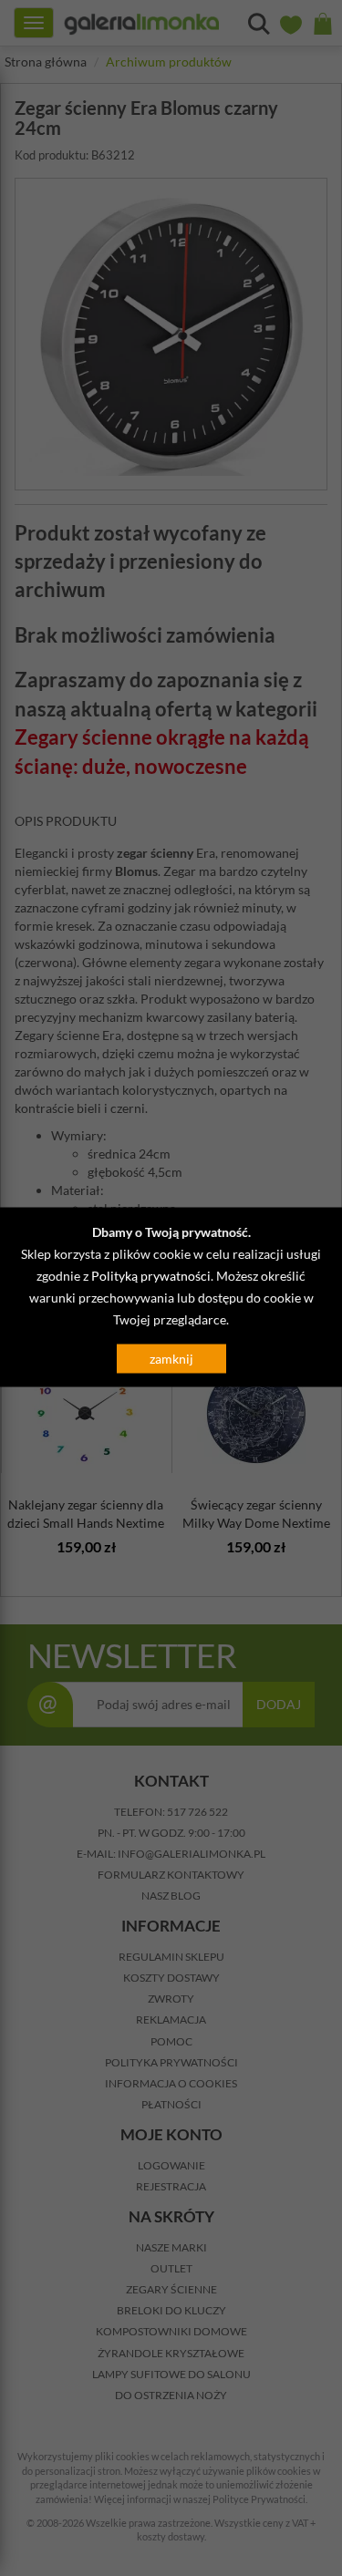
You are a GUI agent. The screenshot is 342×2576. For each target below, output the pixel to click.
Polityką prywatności (151, 1276)
